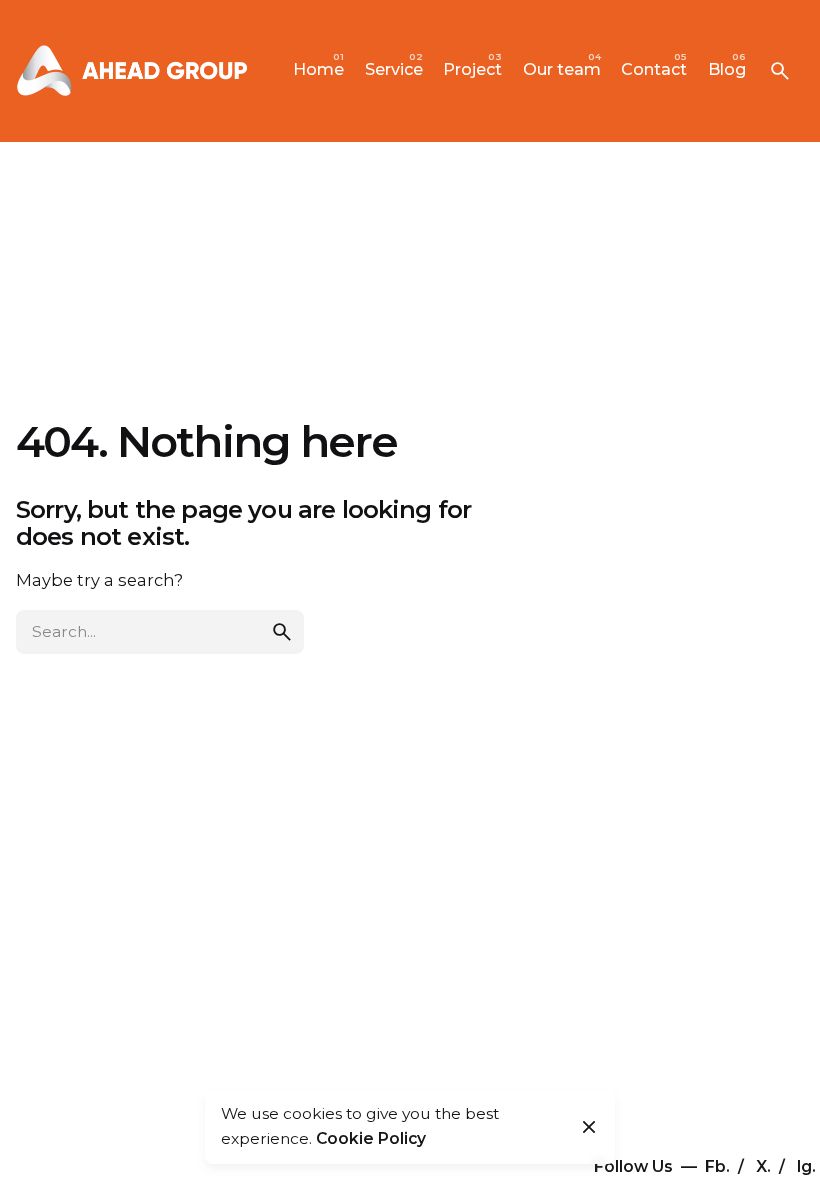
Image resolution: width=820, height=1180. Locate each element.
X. (765, 1166)
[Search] (780, 71)
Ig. (806, 1166)
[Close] (589, 1127)
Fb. (719, 1166)
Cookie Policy (371, 1138)
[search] (282, 632)
